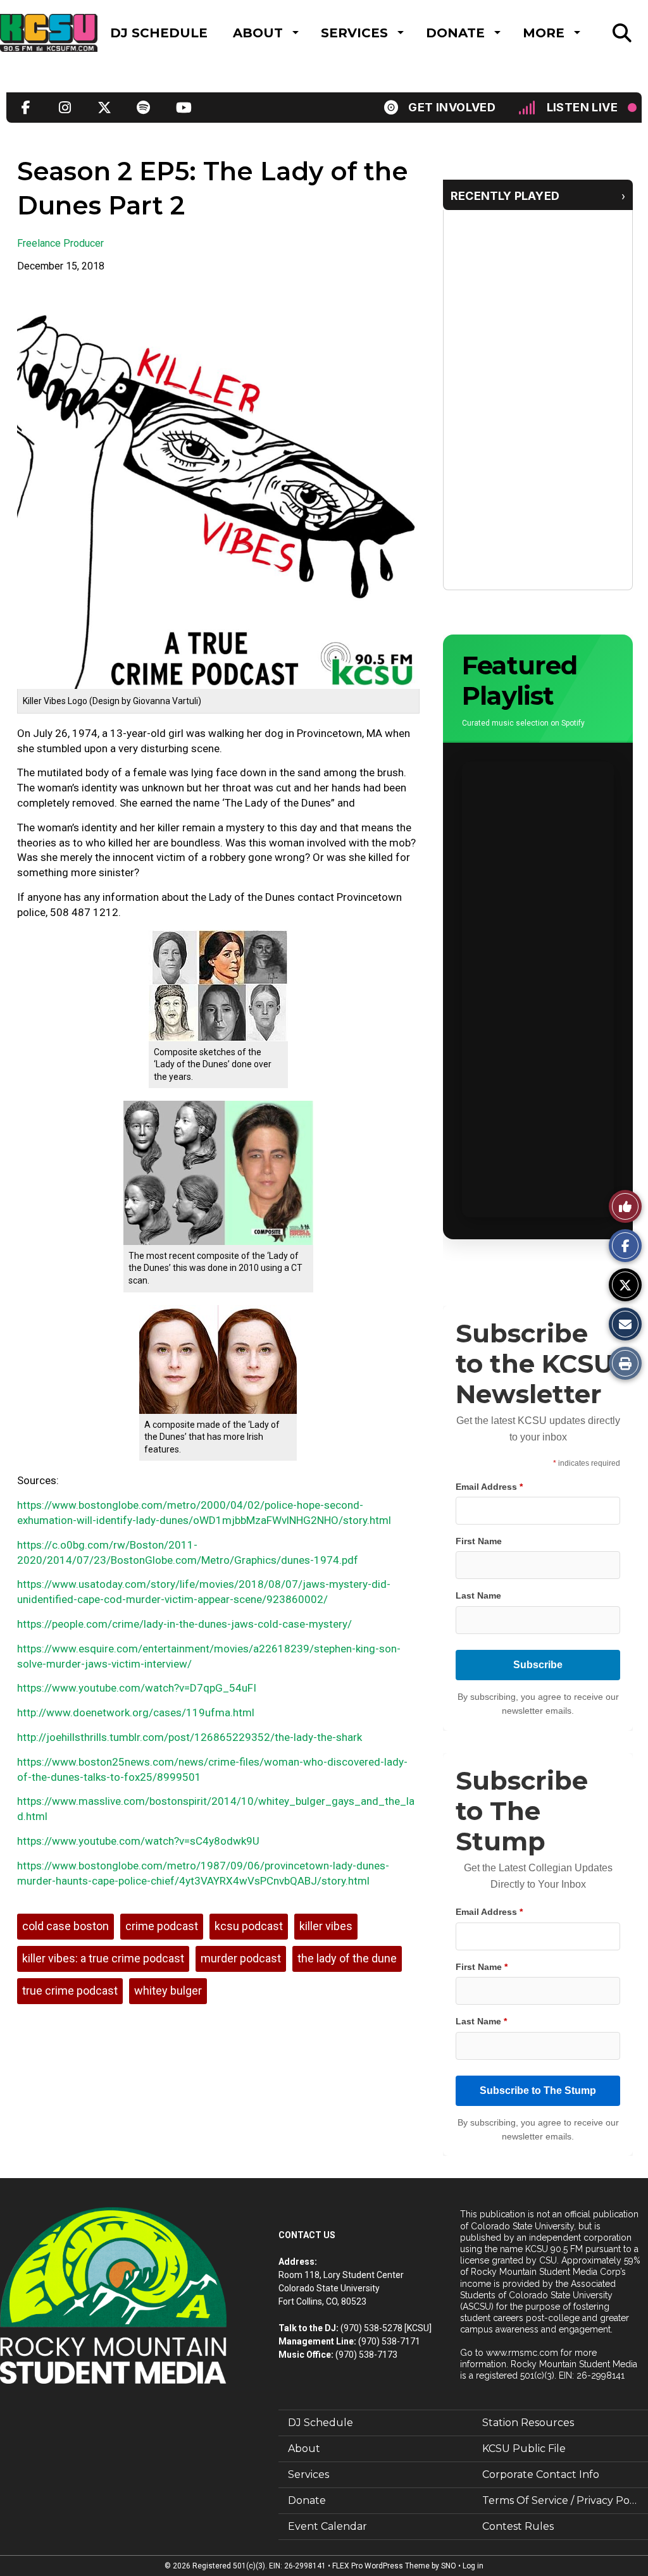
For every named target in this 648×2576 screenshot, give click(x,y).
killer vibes (326, 1926)
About (258, 33)
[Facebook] (26, 108)
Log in (473, 2566)
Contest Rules (518, 2526)
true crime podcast (70, 1991)
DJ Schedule (159, 33)
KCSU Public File (524, 2449)
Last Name (478, 1595)
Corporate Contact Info (541, 2474)
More (544, 33)
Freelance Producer (60, 243)
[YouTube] (183, 108)
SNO (449, 2566)
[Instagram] (65, 108)
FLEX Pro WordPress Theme (381, 2566)
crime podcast (162, 1926)
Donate (455, 33)
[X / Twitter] (104, 108)
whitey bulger (168, 1991)
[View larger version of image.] (218, 489)
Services (354, 33)
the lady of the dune (347, 1958)
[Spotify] (144, 108)
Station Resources (528, 2423)
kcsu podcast (249, 1926)
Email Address (489, 1487)
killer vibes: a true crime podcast (103, 1958)
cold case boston (65, 1926)
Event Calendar (327, 2526)
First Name (479, 1541)
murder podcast (241, 1958)
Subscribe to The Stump (538, 2090)
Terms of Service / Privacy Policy (564, 2500)
